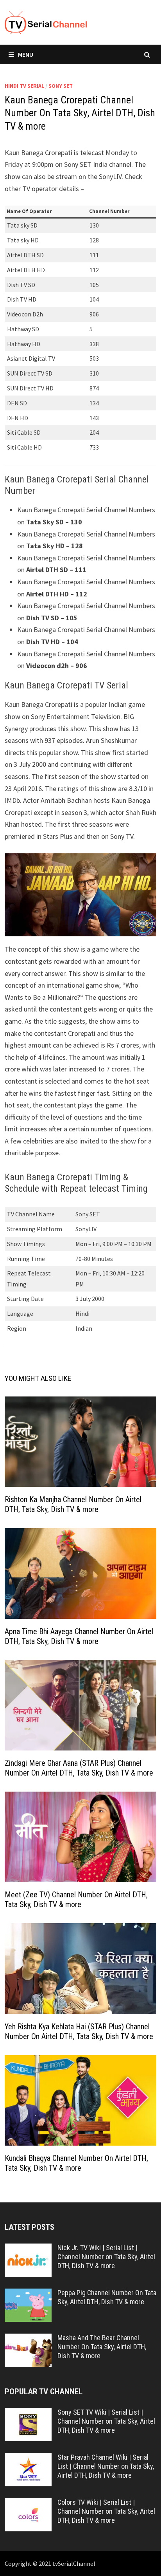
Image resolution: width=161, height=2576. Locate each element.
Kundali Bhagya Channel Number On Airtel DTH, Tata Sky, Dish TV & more (76, 2163)
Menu (26, 54)
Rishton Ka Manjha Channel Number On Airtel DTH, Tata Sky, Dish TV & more (73, 1504)
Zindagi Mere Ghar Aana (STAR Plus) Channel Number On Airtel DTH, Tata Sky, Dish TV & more (79, 1768)
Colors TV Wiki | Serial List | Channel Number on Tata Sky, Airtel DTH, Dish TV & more (106, 2511)
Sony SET (61, 86)
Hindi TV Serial (24, 86)
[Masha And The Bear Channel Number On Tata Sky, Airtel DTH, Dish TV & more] (28, 2339)
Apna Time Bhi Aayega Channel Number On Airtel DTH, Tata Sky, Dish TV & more (79, 1636)
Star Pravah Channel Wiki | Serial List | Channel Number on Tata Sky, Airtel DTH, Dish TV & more (106, 2466)
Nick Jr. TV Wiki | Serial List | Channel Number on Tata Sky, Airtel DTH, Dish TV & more (106, 2257)
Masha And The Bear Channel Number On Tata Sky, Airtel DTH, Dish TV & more (102, 2347)
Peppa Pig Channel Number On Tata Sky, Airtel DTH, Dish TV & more (107, 2297)
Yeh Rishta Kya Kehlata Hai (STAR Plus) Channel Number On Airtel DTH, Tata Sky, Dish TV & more (79, 2031)
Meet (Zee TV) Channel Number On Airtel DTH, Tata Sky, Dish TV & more (76, 1899)
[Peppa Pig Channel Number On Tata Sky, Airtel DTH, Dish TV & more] (28, 2294)
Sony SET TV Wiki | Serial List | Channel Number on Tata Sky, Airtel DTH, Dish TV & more (106, 2421)
